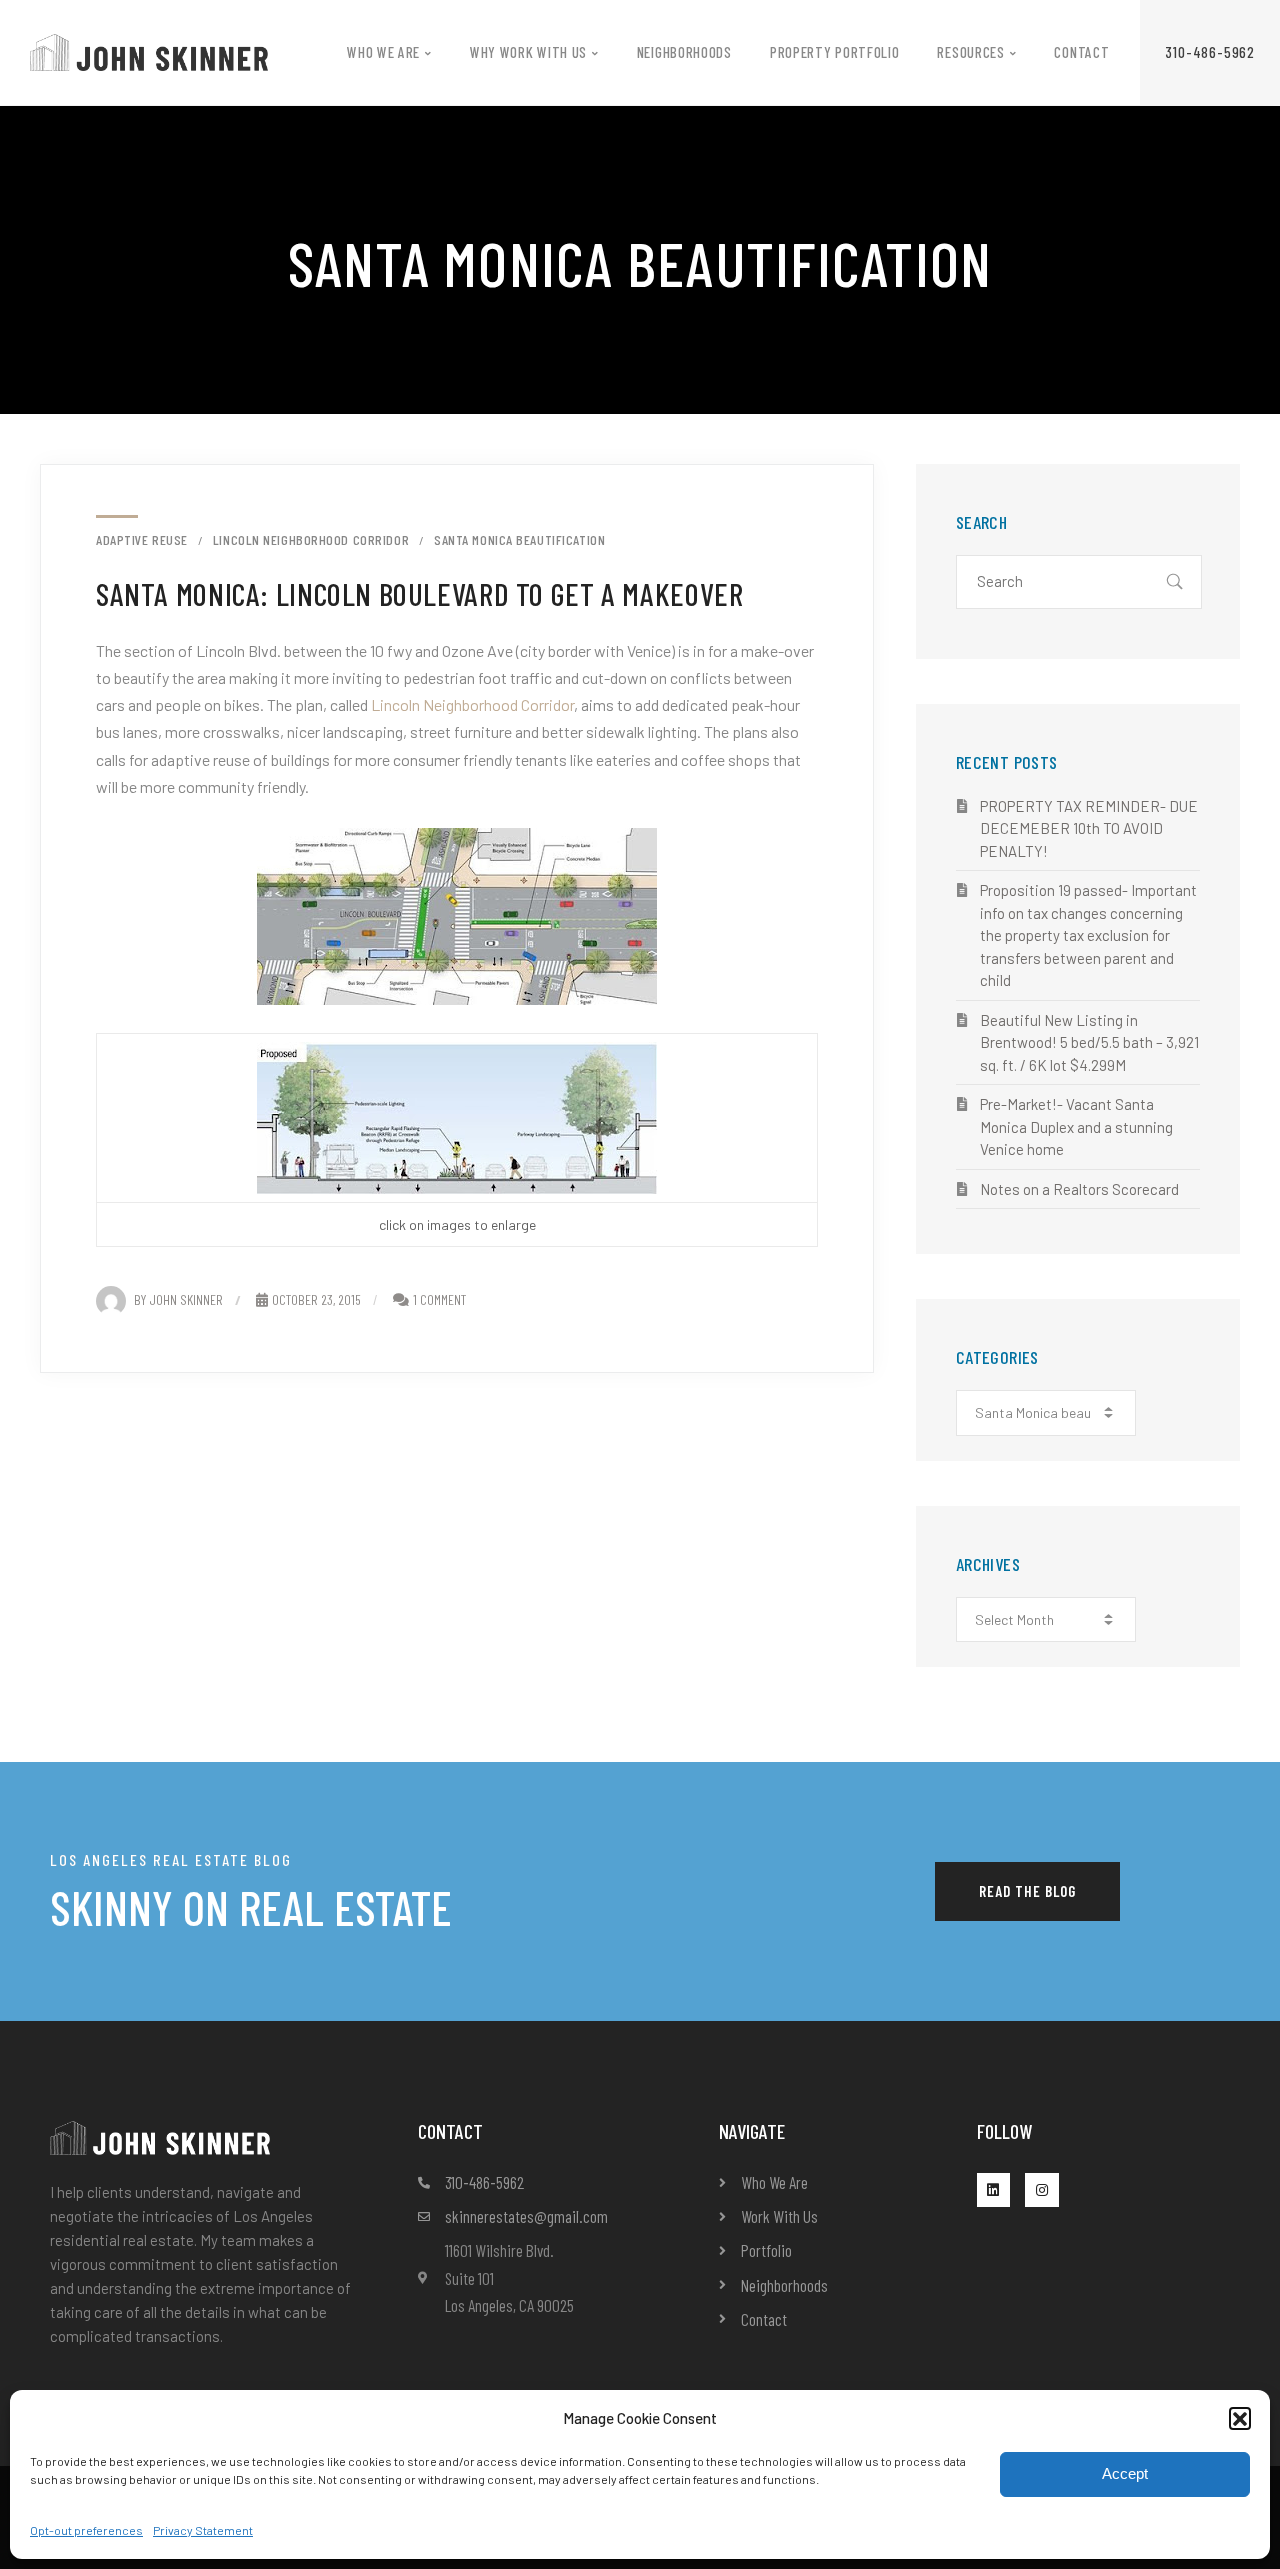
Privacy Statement (203, 2530)
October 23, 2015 (316, 1299)
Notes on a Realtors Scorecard (1079, 1189)
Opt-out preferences (86, 2530)
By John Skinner (178, 1299)
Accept (1125, 2473)
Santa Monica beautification (519, 540)
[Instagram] (1042, 2190)
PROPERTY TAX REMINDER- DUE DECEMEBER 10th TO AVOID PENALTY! (1089, 828)
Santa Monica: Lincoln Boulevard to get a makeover (419, 593)
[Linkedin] (994, 2190)
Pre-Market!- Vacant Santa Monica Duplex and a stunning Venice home (1076, 1126)
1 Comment (439, 1299)
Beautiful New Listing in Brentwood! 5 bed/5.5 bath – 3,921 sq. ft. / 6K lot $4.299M (1089, 1042)
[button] (1240, 2418)
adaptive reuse (142, 540)
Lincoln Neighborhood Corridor (311, 540)
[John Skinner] (149, 50)
